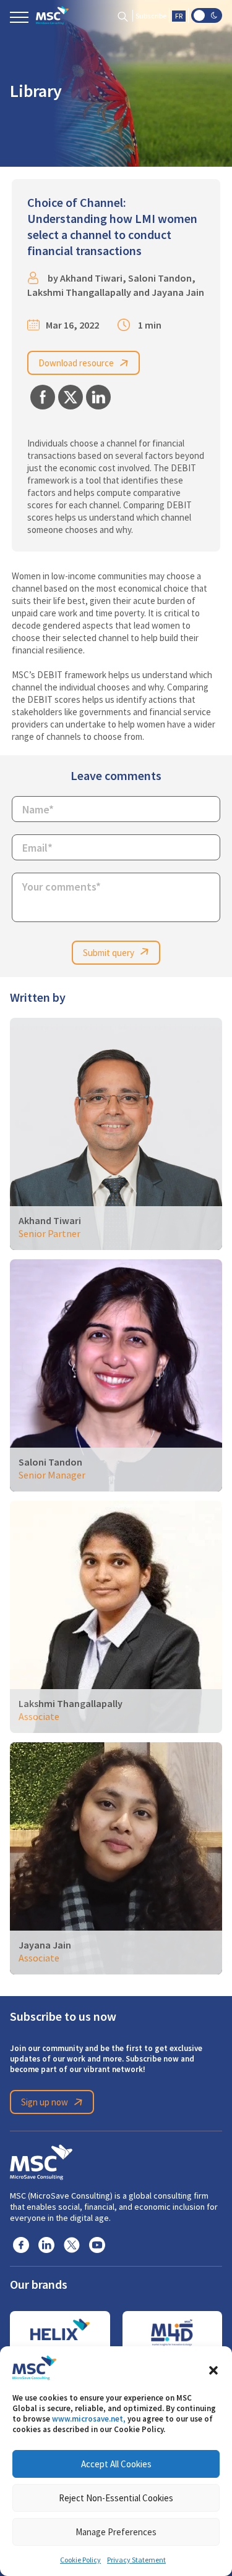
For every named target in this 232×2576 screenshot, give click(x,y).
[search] (123, 16)
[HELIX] (60, 2333)
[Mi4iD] (173, 2333)
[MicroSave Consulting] (41, 2160)
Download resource (76, 363)
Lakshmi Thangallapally (79, 292)
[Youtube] (97, 2244)
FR (179, 16)
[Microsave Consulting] (52, 15)
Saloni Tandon (160, 278)
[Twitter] (72, 2244)
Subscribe (151, 16)
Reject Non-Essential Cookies (116, 2498)
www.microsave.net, (89, 2419)
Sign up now (45, 2102)
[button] (213, 2368)
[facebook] (21, 2244)
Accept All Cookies (116, 2464)
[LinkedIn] (46, 2244)
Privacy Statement (136, 2560)
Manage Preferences (116, 2532)
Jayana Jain (178, 292)
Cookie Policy (80, 2560)
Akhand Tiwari (91, 278)
